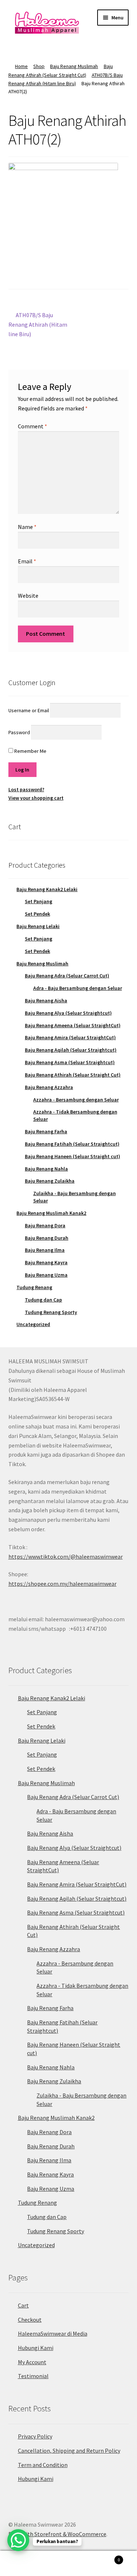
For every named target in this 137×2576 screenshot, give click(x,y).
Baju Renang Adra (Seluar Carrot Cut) (67, 976)
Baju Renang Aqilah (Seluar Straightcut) (71, 1050)
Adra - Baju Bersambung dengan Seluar (78, 988)
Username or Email (29, 710)
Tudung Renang (34, 1287)
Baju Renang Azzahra (49, 1087)
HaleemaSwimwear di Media (53, 2333)
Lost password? (26, 789)
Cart (23, 2305)
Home (21, 66)
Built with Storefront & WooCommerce (57, 2534)
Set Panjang (39, 901)
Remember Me (30, 751)
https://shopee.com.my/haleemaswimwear (62, 1584)
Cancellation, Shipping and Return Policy (69, 2451)
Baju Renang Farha (46, 1131)
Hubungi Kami (36, 2348)
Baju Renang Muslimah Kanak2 (51, 1213)
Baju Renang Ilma (45, 1250)
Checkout (30, 2320)
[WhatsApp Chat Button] (18, 2540)
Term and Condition (43, 2465)
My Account (32, 2362)
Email (27, 561)
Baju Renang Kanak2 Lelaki (47, 889)
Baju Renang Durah (47, 1238)
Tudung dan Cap (43, 1300)
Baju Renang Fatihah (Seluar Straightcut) (72, 1144)
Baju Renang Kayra (46, 1262)
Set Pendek (37, 914)
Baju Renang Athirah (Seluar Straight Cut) (73, 1075)
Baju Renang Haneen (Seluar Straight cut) (73, 1156)
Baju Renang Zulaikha (50, 1181)
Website (28, 596)
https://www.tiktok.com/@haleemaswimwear (66, 1557)
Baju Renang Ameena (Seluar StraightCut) (73, 1025)
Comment (33, 426)
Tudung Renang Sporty (51, 1312)
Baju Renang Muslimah (74, 66)
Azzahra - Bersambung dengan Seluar (76, 1100)
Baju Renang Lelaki (38, 926)
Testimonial (33, 2376)
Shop (39, 66)
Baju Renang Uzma (46, 1275)
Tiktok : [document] (66, 1552)
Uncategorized (33, 1324)
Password (19, 732)
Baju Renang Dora (45, 1225)
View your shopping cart (36, 798)
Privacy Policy (35, 2436)
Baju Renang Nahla (46, 1169)
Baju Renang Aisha (46, 1000)
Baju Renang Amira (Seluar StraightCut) (70, 1037)
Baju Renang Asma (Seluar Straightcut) (70, 1062)
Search (68, 2564)
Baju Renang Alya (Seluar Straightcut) (68, 1013)
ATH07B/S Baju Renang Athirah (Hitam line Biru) (38, 324)
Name (27, 527)
